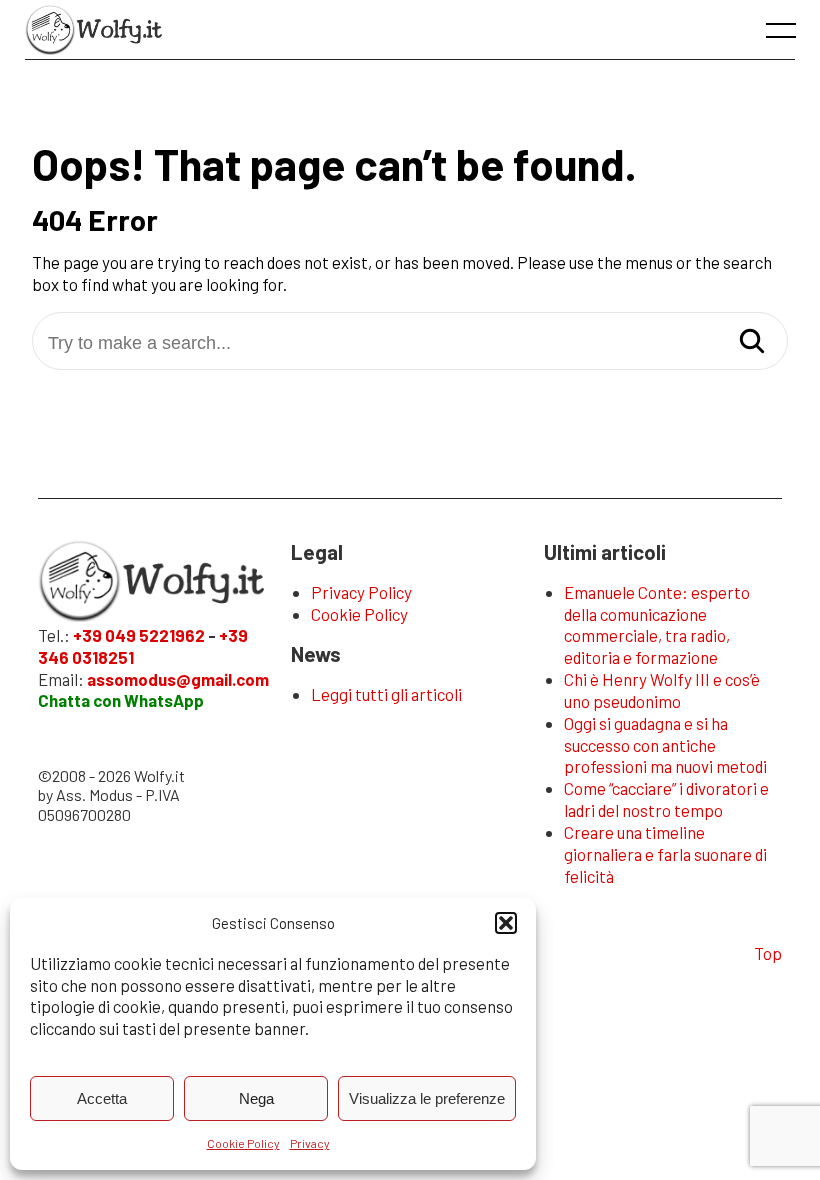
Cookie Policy (243, 1143)
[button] (506, 923)
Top (768, 953)
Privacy (310, 1143)
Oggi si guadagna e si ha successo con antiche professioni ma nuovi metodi (665, 745)
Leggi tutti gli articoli (386, 694)
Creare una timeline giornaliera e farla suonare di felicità (665, 854)
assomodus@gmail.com (178, 679)
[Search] (752, 342)
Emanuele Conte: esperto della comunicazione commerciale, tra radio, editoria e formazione (657, 625)
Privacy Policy (361, 592)
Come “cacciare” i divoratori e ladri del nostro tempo (666, 799)
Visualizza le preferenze (427, 1098)
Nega (256, 1098)
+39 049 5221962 (139, 635)
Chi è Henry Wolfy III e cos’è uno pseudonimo (662, 690)
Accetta (102, 1098)
